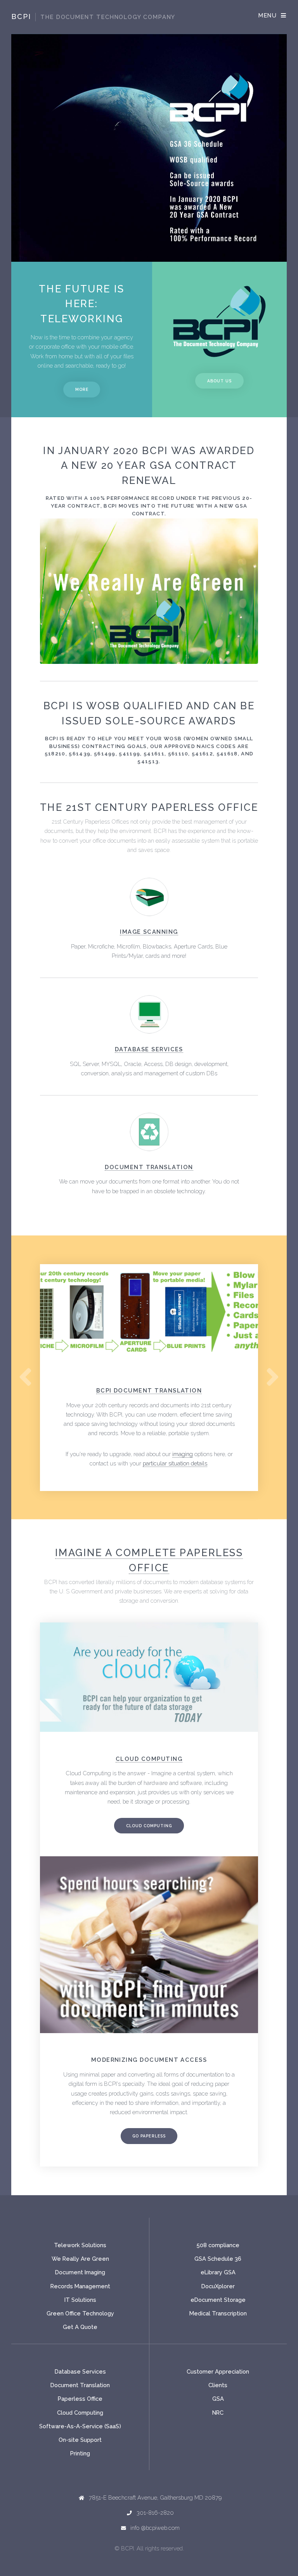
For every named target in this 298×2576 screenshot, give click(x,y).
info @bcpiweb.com (155, 2528)
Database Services (149, 1049)
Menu (268, 15)
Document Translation (149, 1167)
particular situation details (175, 1463)
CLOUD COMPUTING (149, 1759)
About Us (219, 381)
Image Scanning (149, 932)
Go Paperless (149, 2136)
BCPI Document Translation (149, 1390)
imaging (183, 1454)
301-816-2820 (155, 2513)
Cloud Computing (149, 1826)
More (82, 389)
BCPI (93, 16)
